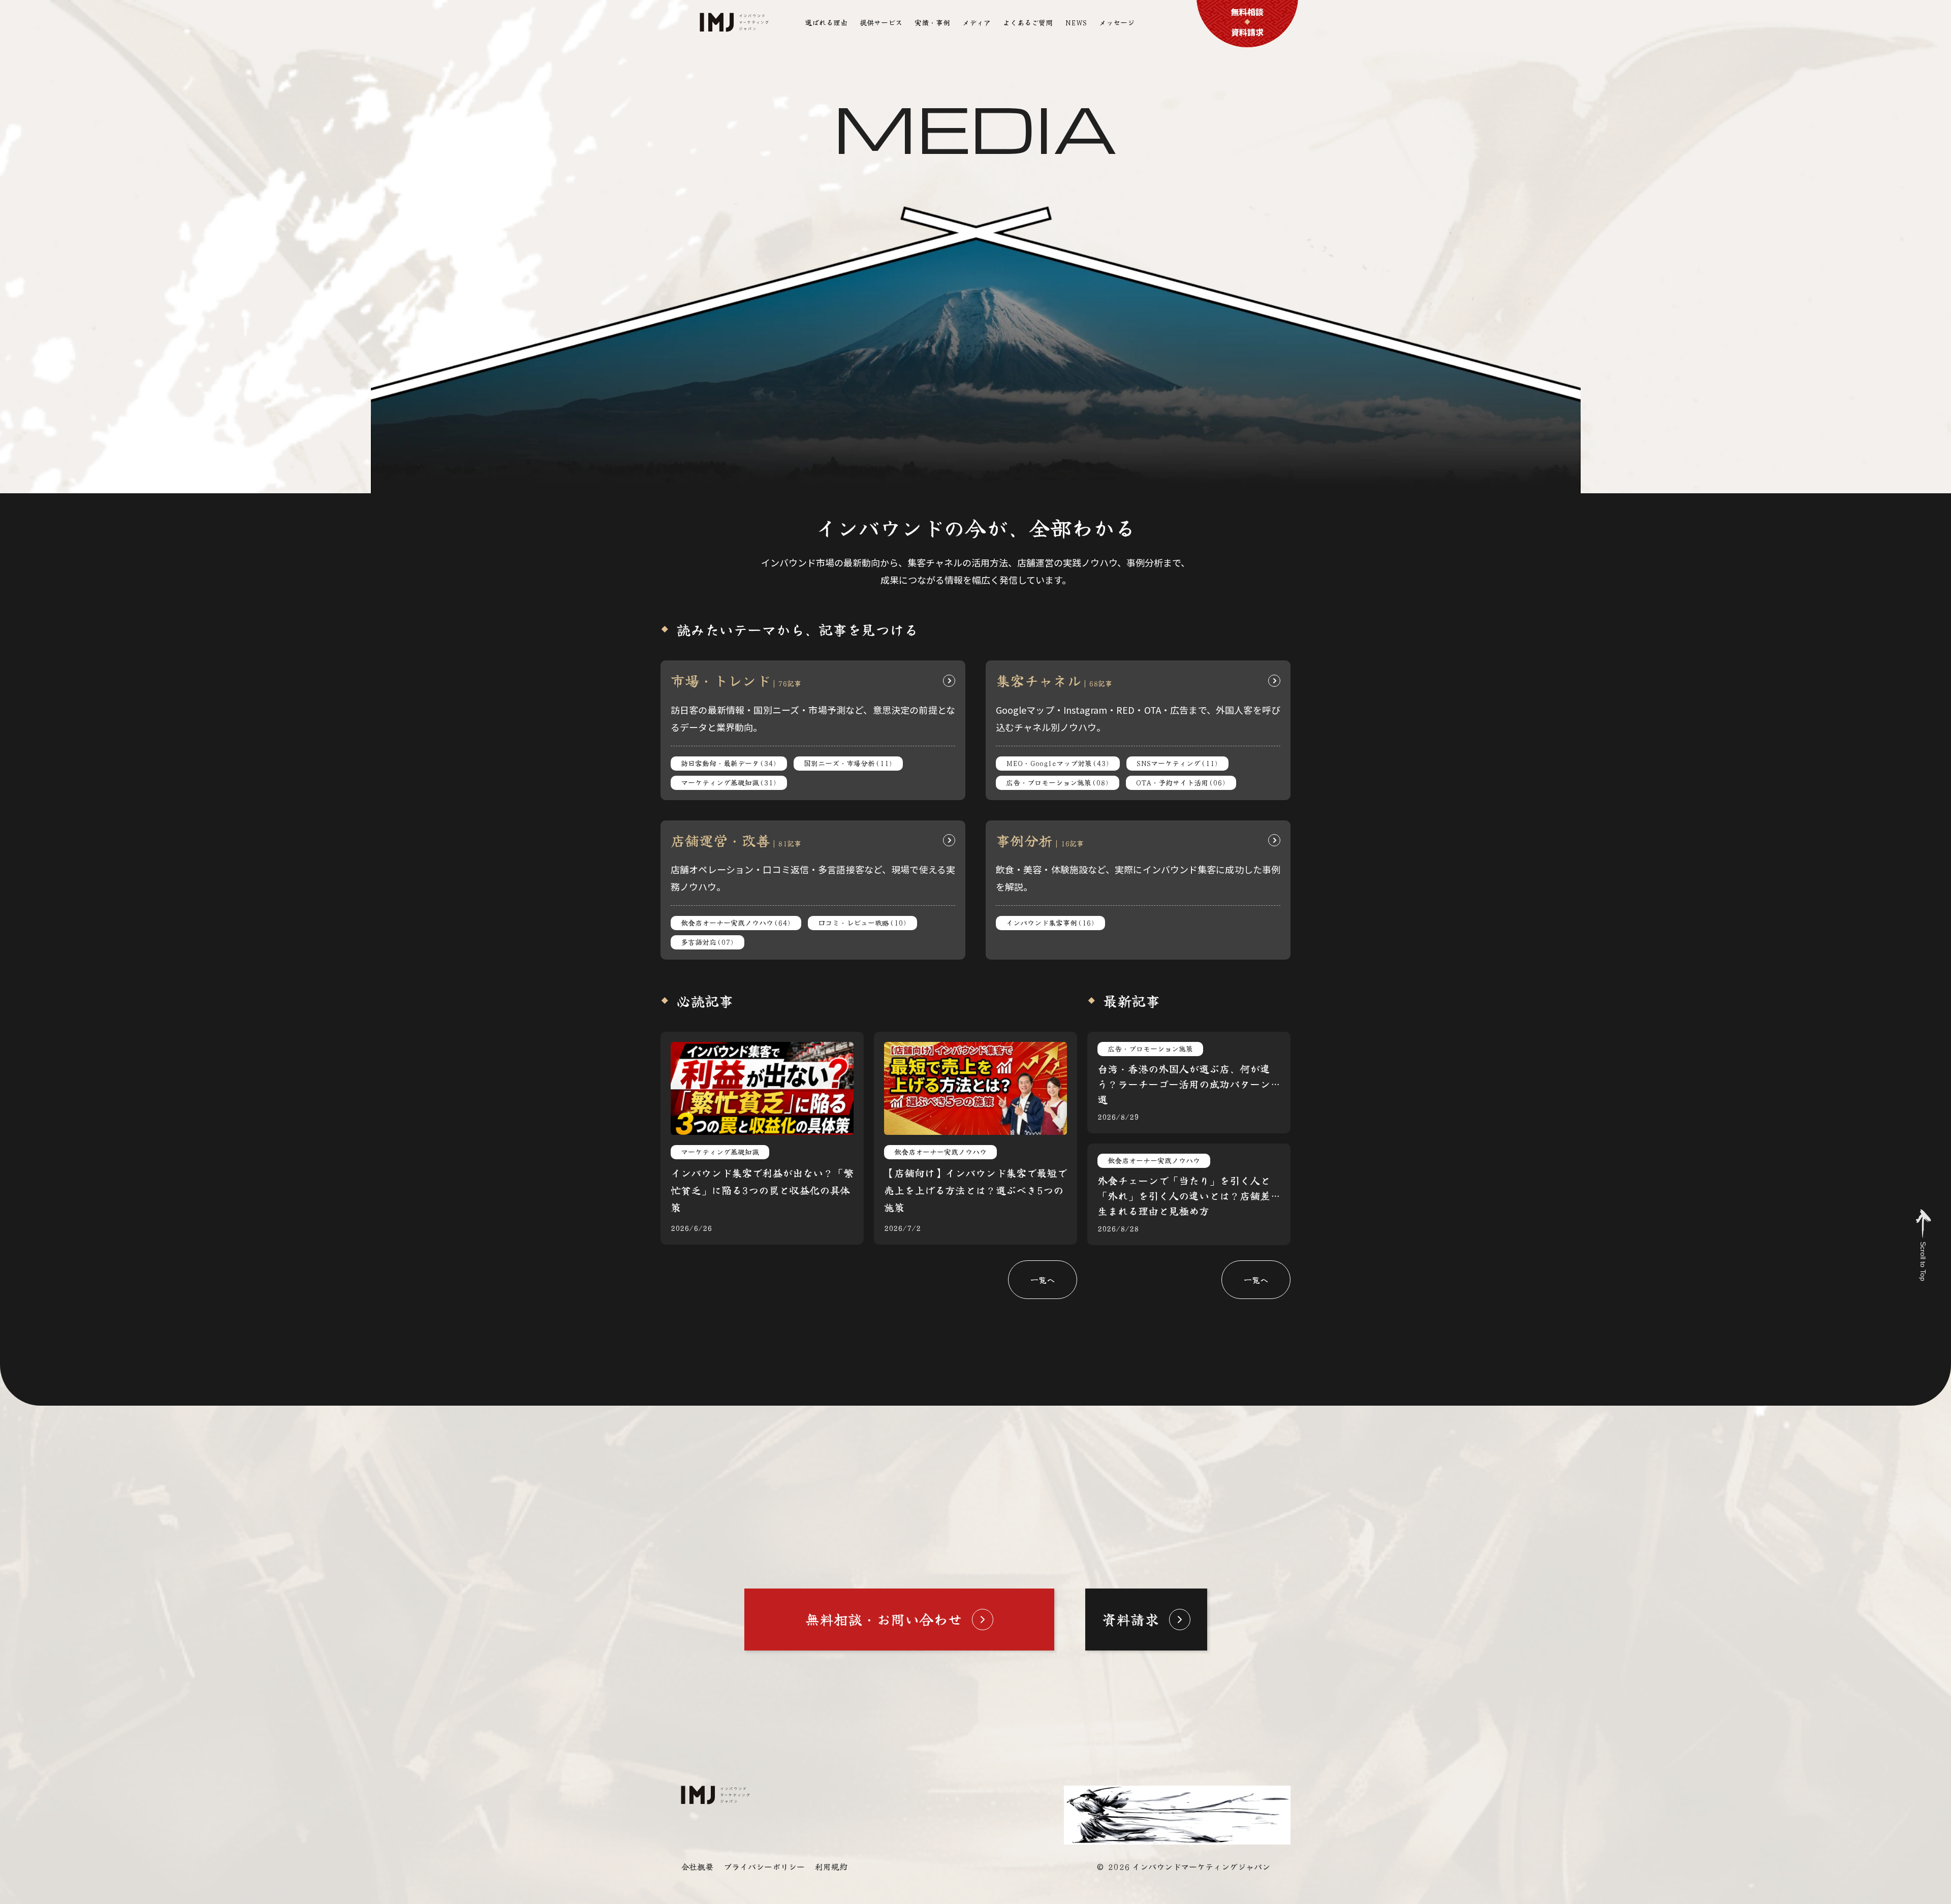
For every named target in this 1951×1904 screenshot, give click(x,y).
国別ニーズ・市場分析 (848, 763)
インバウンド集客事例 (1050, 923)
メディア (977, 22)
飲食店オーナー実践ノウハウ (736, 923)
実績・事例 (932, 22)
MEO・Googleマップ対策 (1058, 763)
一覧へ (1043, 1280)
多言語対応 (707, 942)
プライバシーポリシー (764, 1866)
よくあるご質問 (1028, 22)
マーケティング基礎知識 (729, 782)
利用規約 (831, 1866)
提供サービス (881, 22)
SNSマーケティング (1177, 763)
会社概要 (697, 1866)
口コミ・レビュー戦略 (862, 923)
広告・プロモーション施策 (1058, 782)
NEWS (1076, 22)
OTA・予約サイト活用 (1181, 782)
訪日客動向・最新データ (729, 763)
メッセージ (1117, 22)
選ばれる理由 (826, 22)
